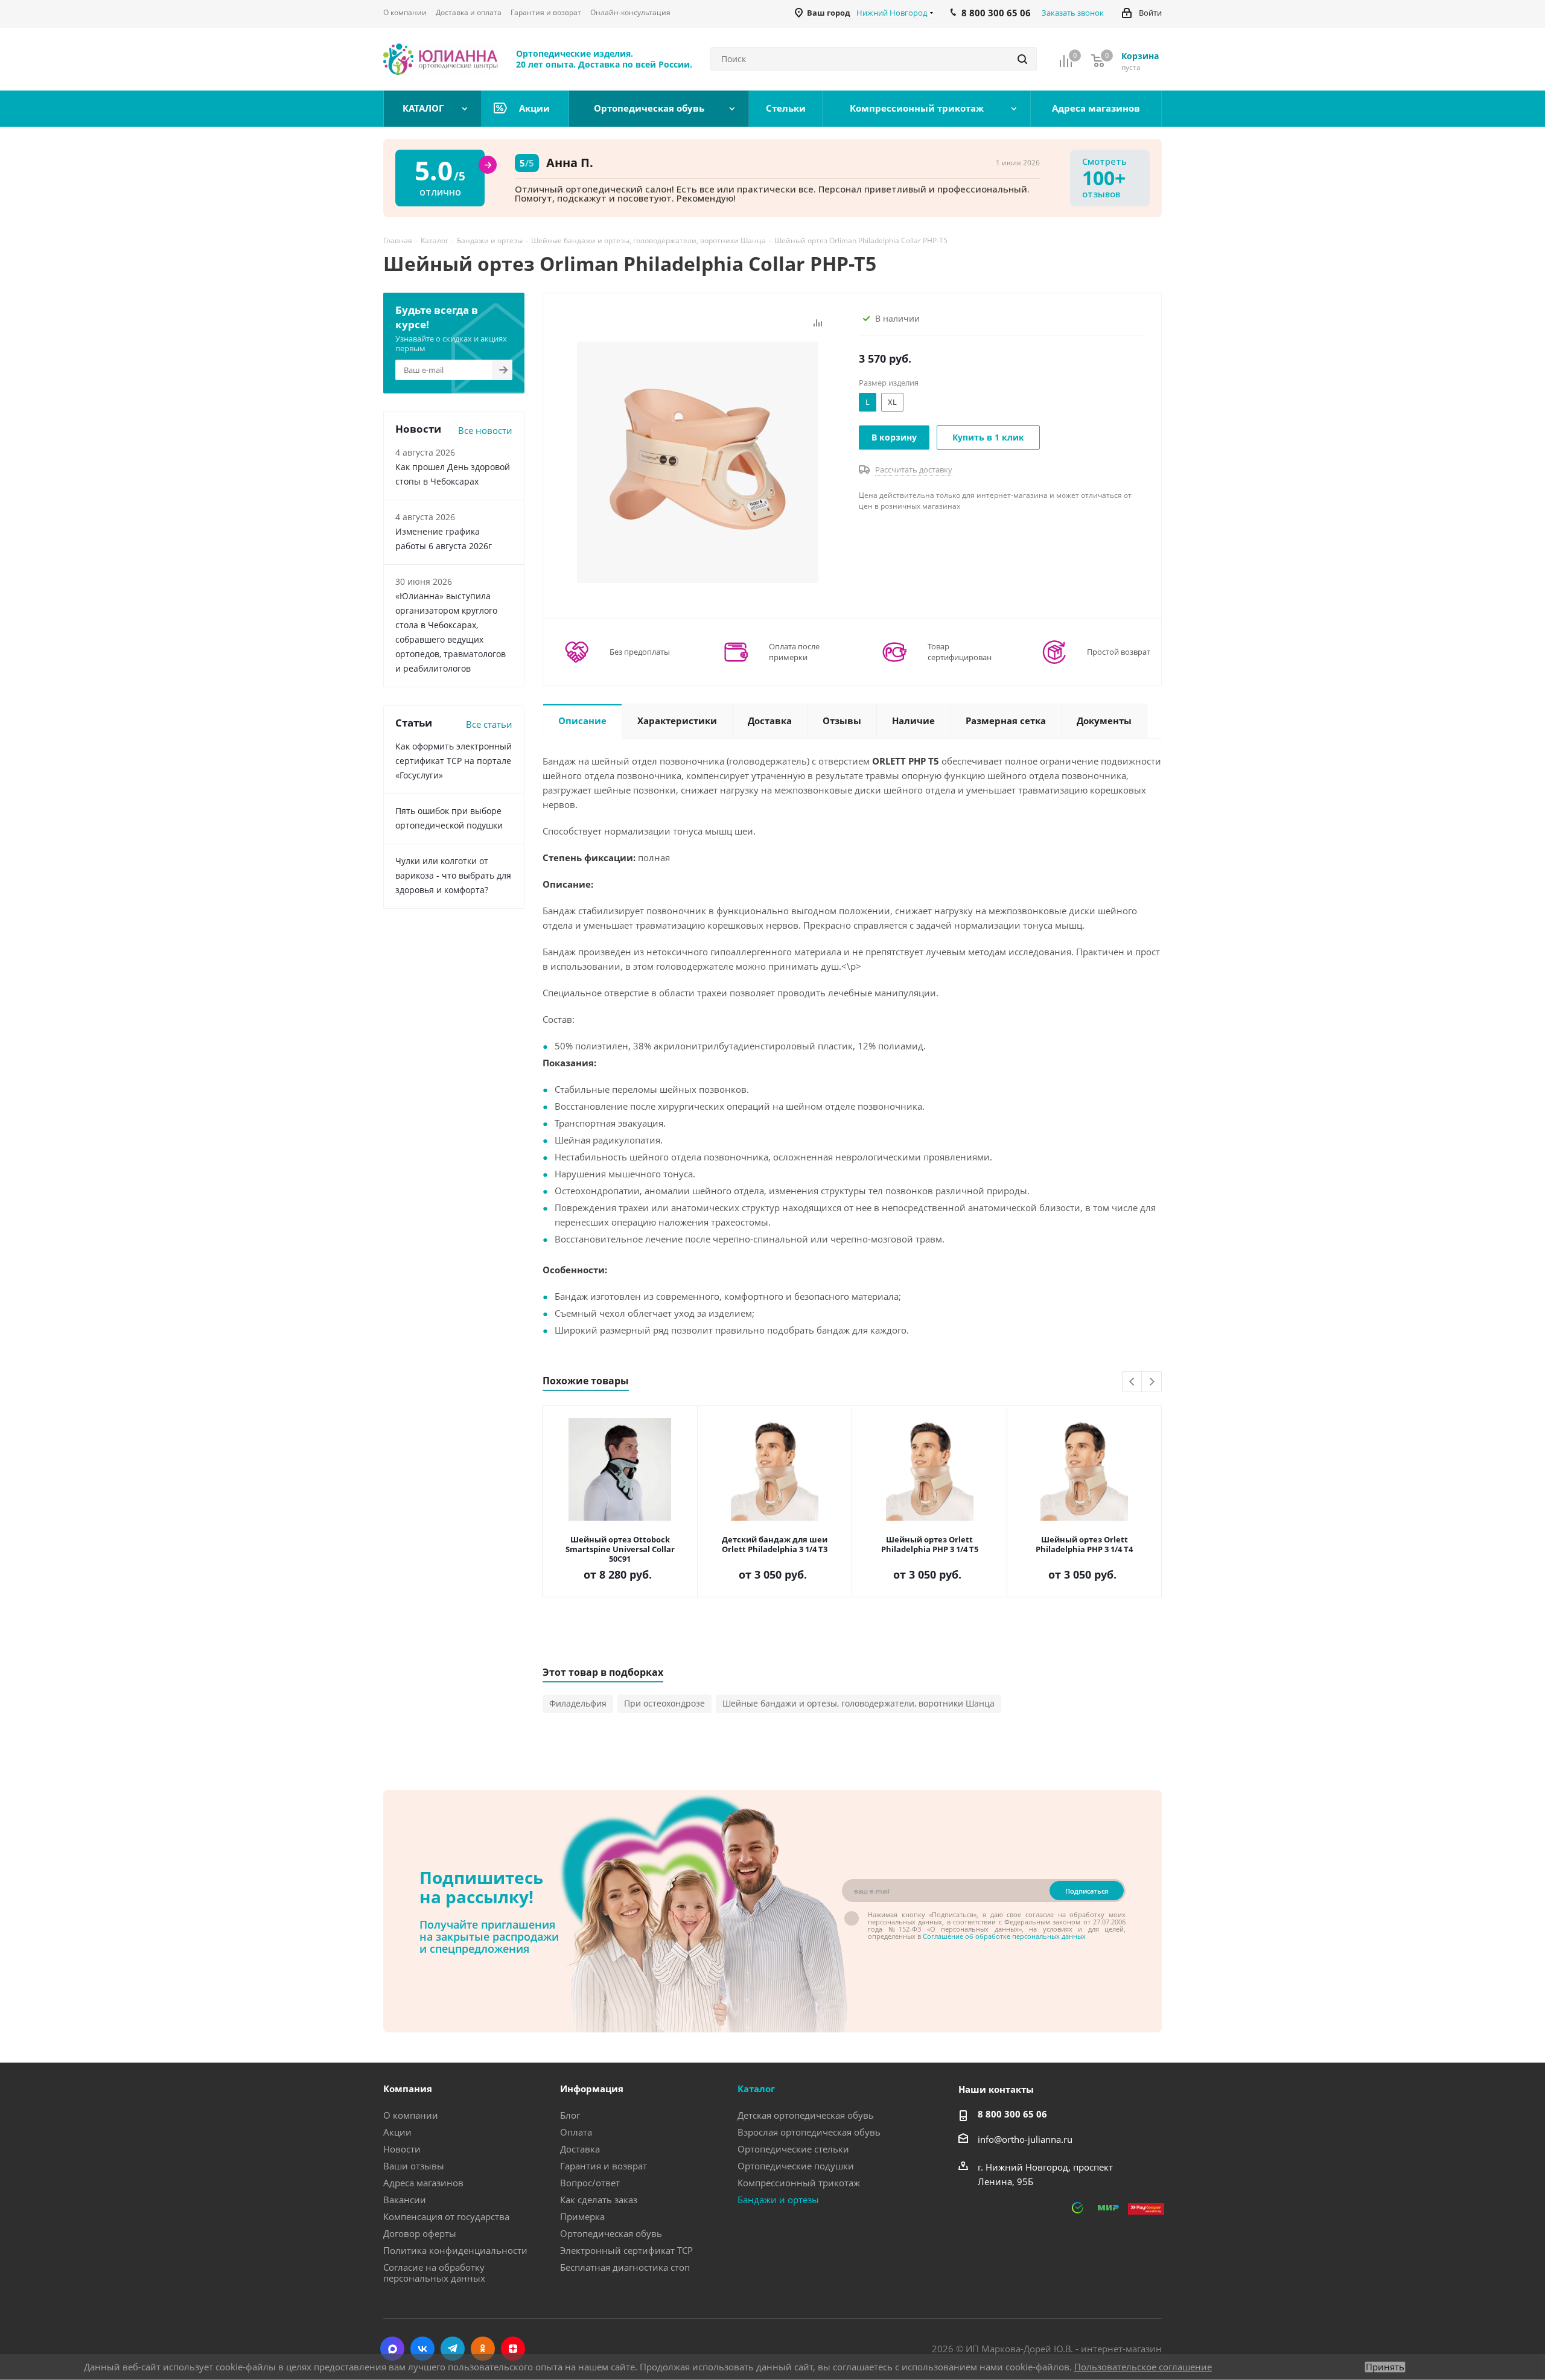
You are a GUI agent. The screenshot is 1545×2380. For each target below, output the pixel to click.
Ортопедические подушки (796, 2166)
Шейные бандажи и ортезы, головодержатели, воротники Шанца (859, 1703)
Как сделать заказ (599, 2200)
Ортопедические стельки (793, 2149)
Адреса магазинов (423, 2183)
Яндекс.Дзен (513, 2349)
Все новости (485, 430)
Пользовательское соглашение (1143, 2367)
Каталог (756, 2089)
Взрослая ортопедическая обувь (809, 2132)
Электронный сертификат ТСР (626, 2250)
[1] (698, 461)
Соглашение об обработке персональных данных (1004, 1936)
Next (1152, 1382)
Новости (402, 2149)
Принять (1385, 2367)
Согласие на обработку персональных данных (434, 2273)
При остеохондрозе (664, 1703)
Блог (570, 2115)
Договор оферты (420, 2233)
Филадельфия (578, 1703)
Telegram (453, 2349)
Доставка (580, 2149)
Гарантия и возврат (604, 2166)
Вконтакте (422, 2349)
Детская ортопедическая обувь (806, 2115)
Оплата (576, 2132)
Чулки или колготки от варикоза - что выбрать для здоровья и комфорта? (453, 875)
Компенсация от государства (446, 2216)
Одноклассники (483, 2349)
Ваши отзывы (414, 2166)
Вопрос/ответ (590, 2183)
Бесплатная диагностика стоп (625, 2267)
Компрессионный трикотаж (799, 2183)
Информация (592, 2089)
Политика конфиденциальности (455, 2250)
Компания (408, 2089)
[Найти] (1022, 59)
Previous (1132, 1382)
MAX (392, 2349)
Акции (397, 2132)
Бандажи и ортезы (778, 2200)
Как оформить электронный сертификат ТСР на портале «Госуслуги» (454, 761)
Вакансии (405, 2200)
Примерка (582, 2216)
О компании (411, 2115)
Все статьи (489, 724)
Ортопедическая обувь (611, 2233)
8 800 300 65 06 (1012, 2114)
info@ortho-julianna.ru (1025, 2139)
